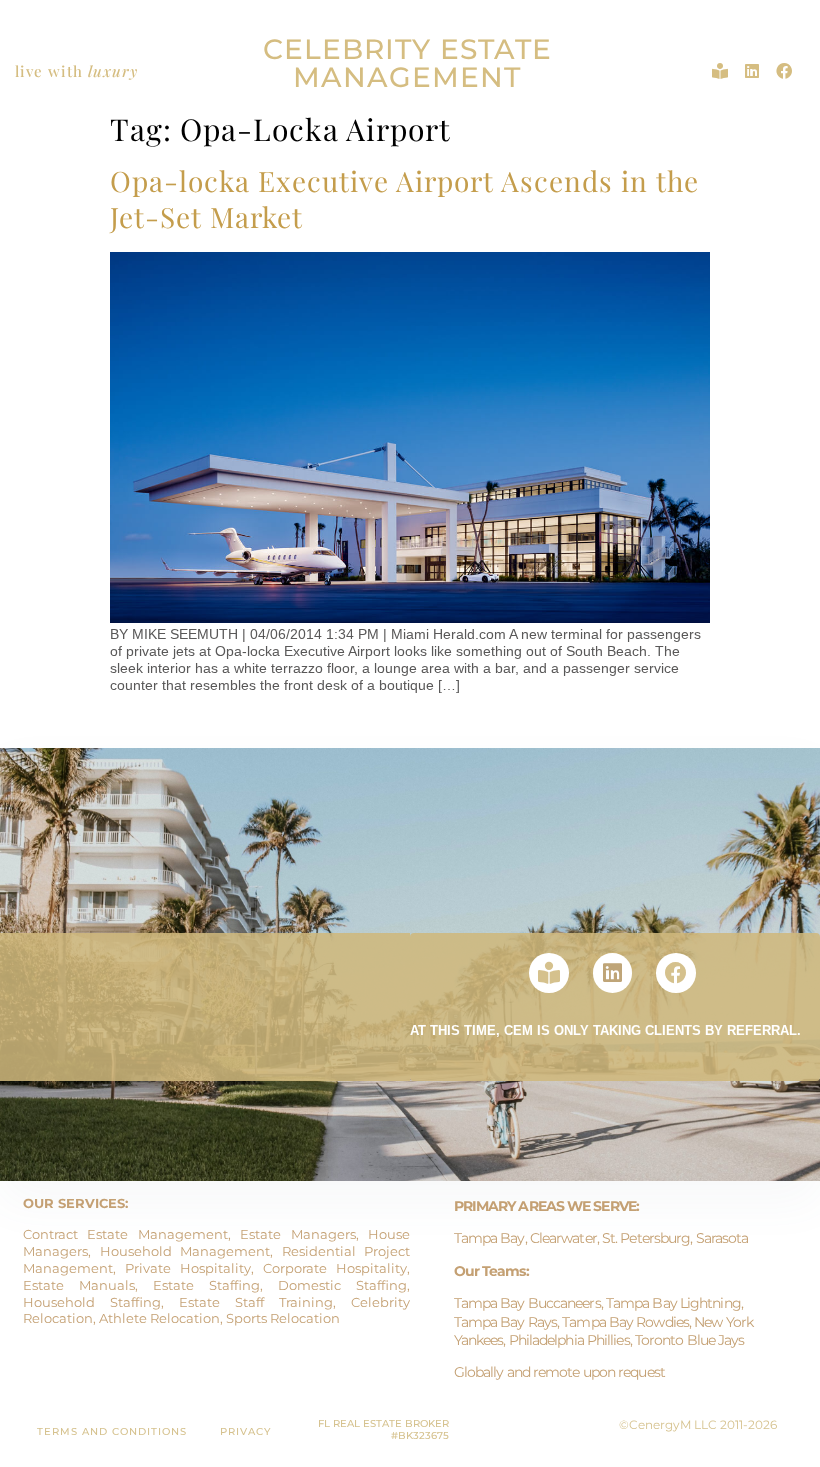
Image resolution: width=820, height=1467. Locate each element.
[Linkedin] (752, 71)
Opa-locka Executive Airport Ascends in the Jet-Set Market (404, 198)
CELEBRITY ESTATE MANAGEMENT (407, 63)
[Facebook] (784, 71)
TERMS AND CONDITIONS (112, 1431)
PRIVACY (245, 1431)
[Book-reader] (720, 71)
